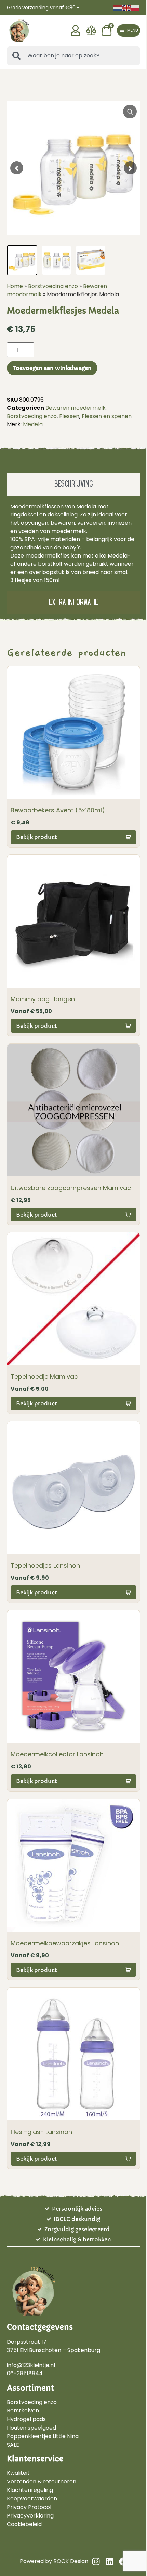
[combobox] (73, 56)
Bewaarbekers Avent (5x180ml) (58, 810)
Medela (33, 424)
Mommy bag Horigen (43, 999)
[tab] (73, 484)
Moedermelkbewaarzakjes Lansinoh (65, 1943)
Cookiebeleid (24, 2524)
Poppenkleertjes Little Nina (43, 2436)
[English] (127, 7)
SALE (13, 2445)
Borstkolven (23, 2411)
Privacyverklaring (30, 2516)
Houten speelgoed (31, 2428)
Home (15, 286)
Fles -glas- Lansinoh (41, 2132)
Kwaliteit (18, 2473)
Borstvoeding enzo (53, 286)
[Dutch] (118, 7)
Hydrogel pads (26, 2419)
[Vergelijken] (91, 34)
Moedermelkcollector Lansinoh (57, 1754)
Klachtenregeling (30, 2490)
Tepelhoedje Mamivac (44, 1377)
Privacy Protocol (29, 2507)
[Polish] (136, 7)
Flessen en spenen (107, 416)
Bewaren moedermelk (76, 408)
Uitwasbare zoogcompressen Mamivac (71, 1188)
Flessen (69, 416)
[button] (129, 30)
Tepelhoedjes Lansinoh (45, 1565)
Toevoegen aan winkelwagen (52, 368)
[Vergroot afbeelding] (130, 112)
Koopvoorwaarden (32, 2499)
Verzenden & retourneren (42, 2482)
